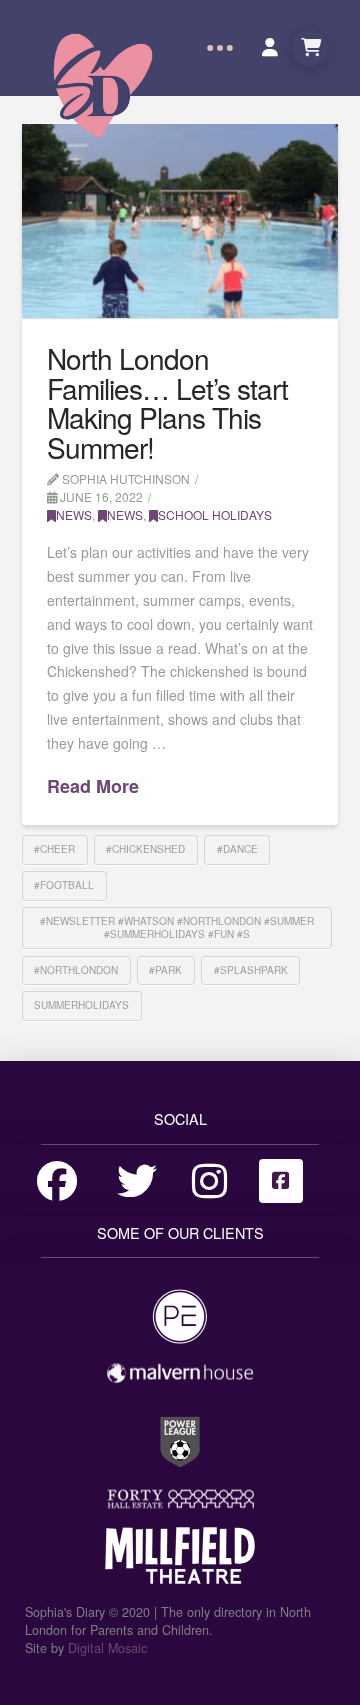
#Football (64, 885)
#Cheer (54, 849)
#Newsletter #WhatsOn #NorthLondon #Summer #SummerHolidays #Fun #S (177, 927)
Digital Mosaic (107, 1648)
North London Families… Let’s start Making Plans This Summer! (167, 402)
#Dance (237, 849)
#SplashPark (251, 970)
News (74, 514)
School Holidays (215, 514)
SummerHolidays (81, 1005)
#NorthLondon (76, 970)
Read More (93, 786)
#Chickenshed (145, 849)
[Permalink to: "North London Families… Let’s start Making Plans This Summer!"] (180, 221)
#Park (165, 970)
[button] (220, 48)
